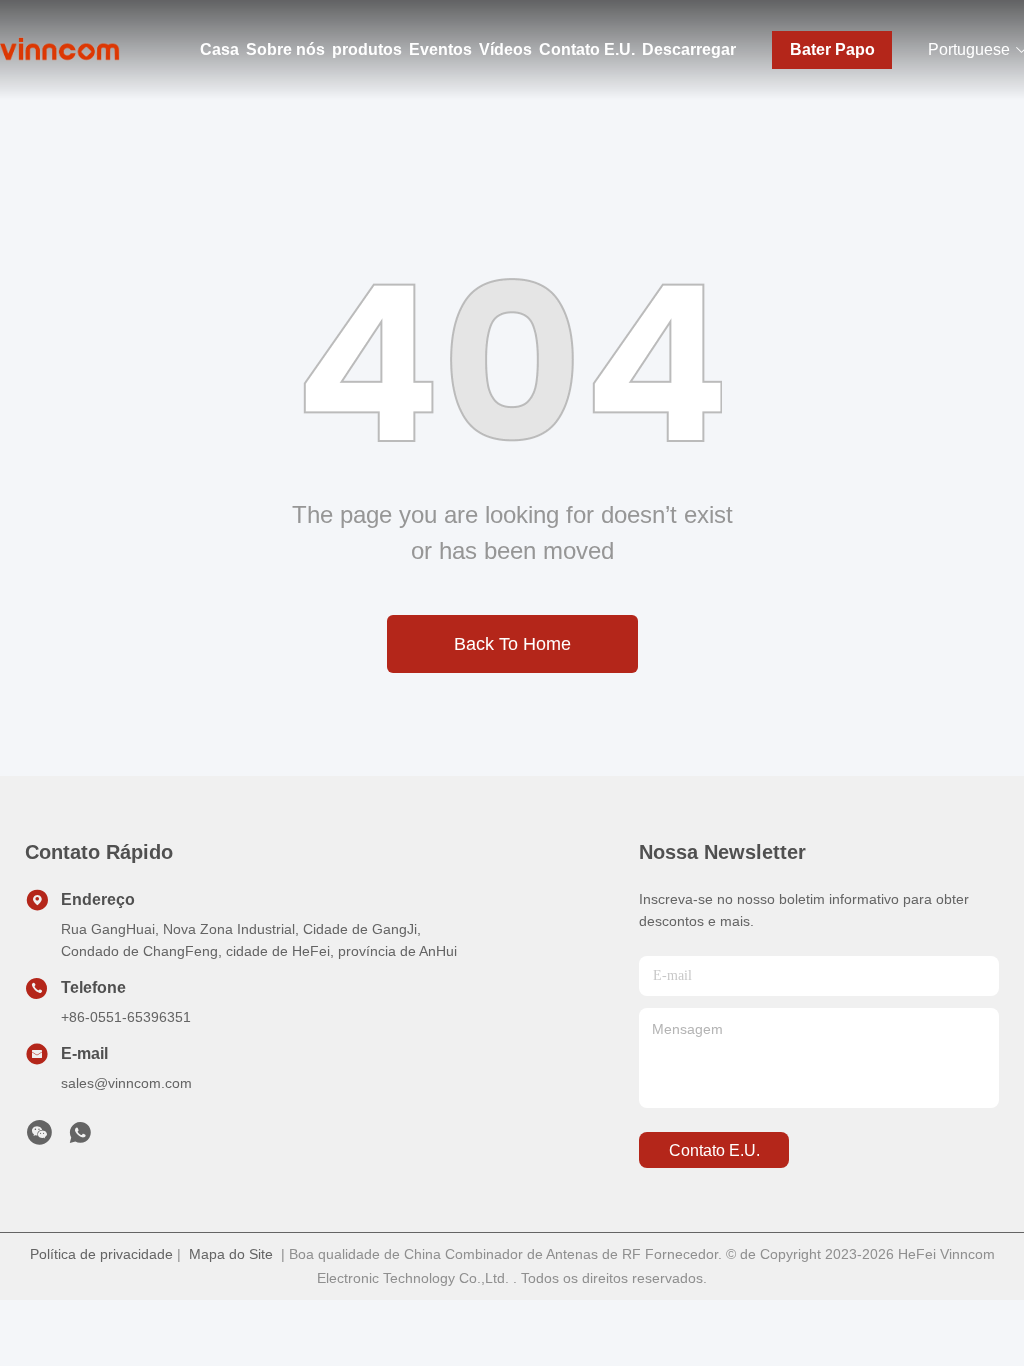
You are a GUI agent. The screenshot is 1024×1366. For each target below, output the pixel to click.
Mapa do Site (231, 1254)
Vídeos (505, 49)
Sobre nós (285, 49)
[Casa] (60, 50)
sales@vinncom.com (126, 1083)
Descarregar (689, 49)
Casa (219, 49)
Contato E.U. (587, 49)
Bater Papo (832, 49)
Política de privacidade (101, 1254)
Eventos (440, 49)
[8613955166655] (80, 1138)
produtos (367, 49)
